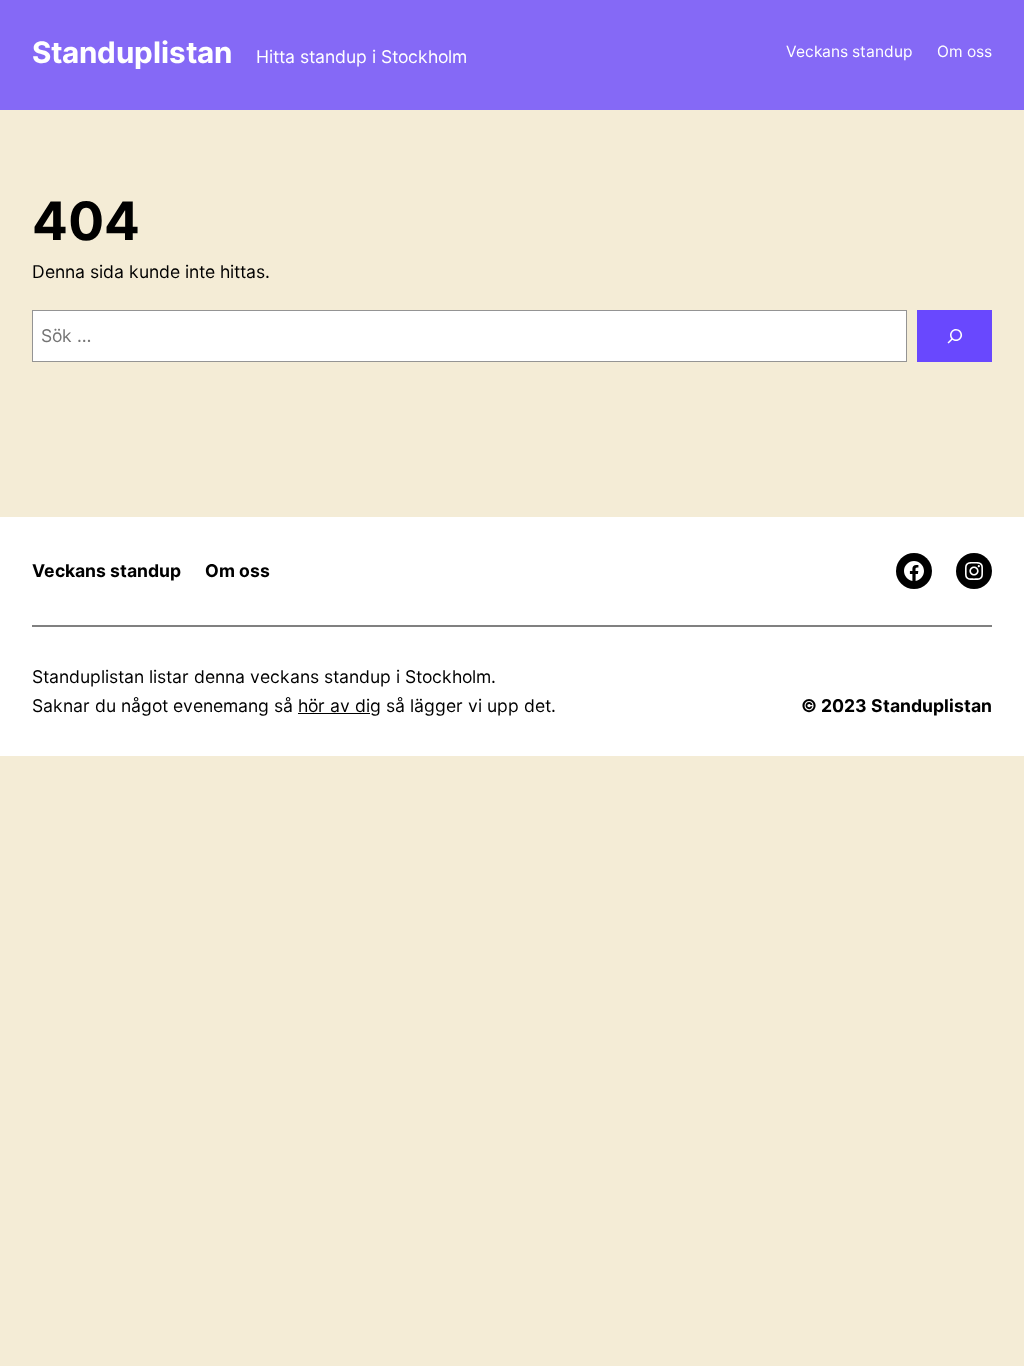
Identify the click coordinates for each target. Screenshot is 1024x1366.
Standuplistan (132, 52)
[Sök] (954, 335)
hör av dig (339, 705)
